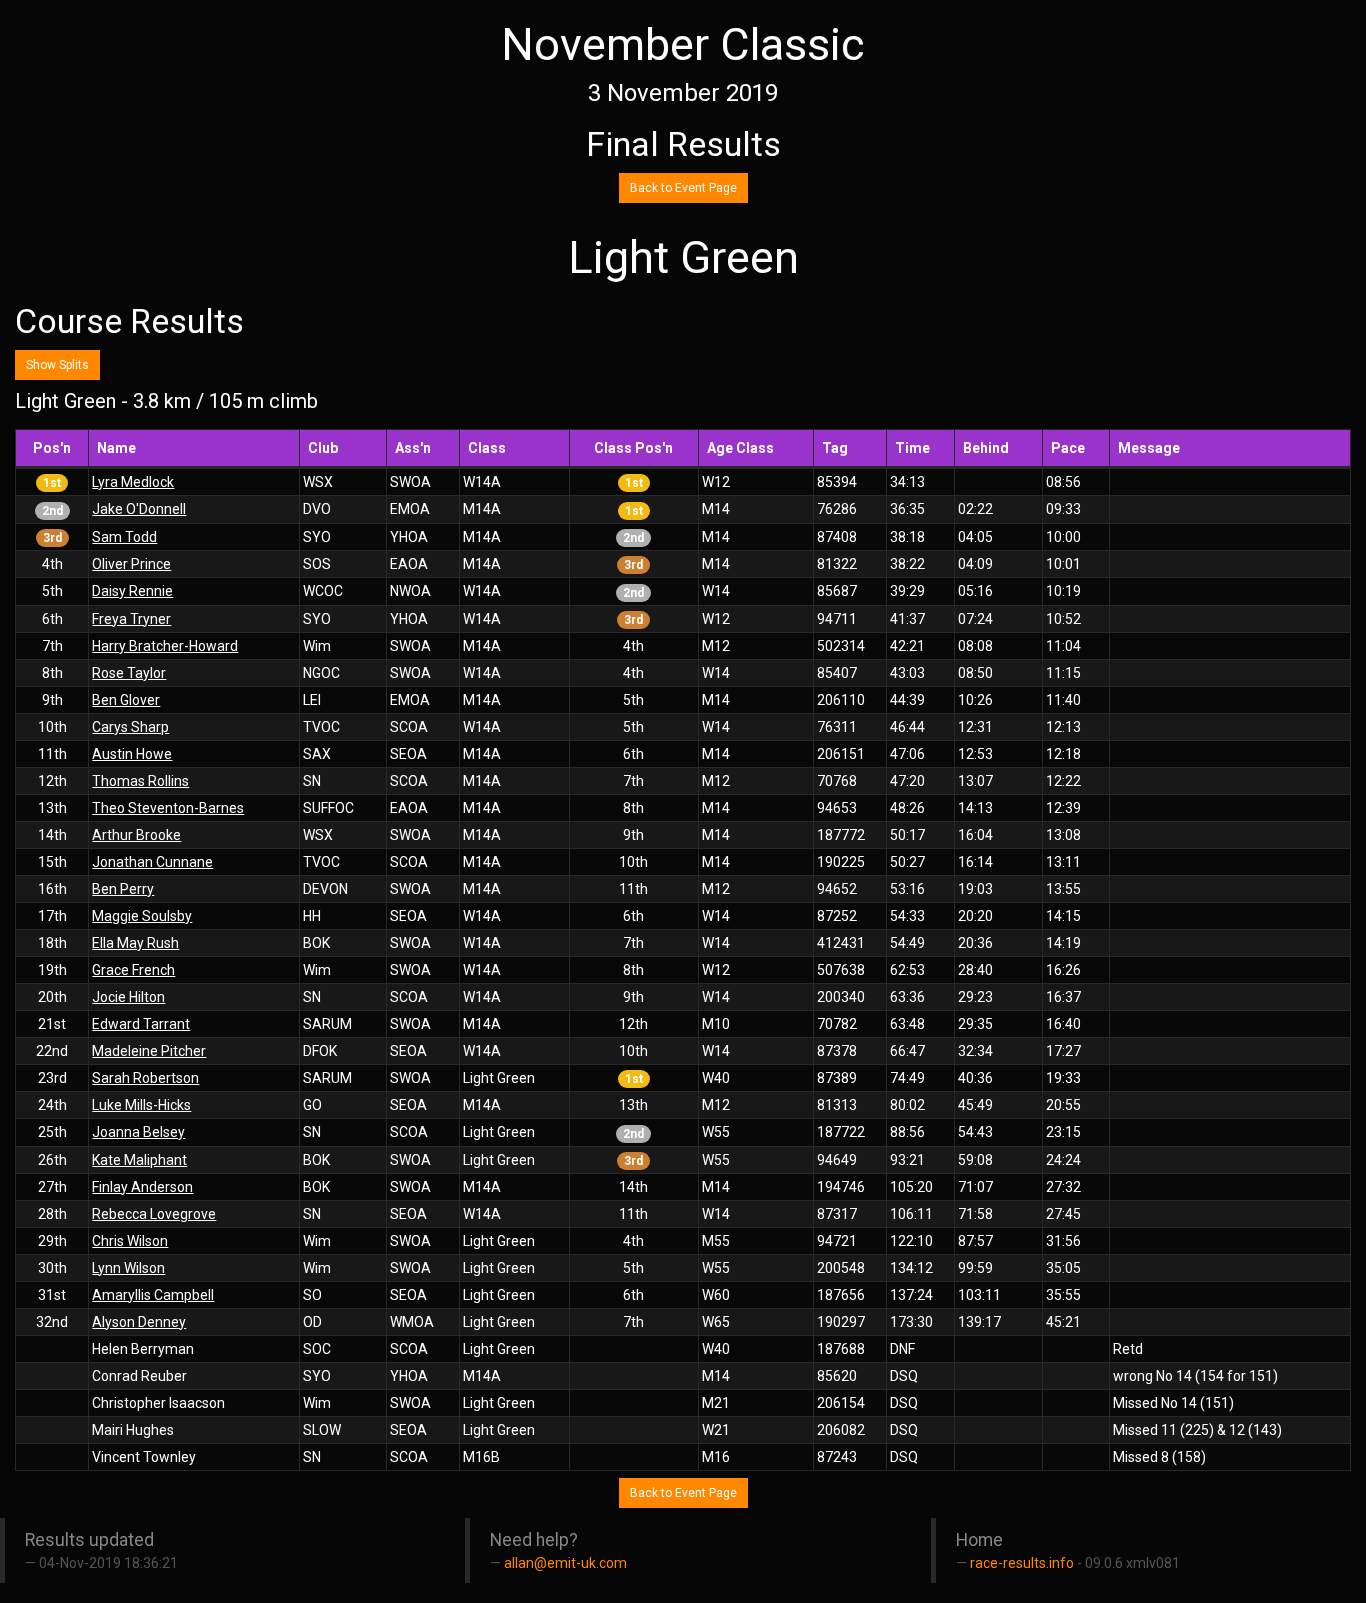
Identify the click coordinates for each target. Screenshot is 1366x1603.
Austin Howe (132, 754)
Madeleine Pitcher (149, 1051)
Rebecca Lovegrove (154, 1214)
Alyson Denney (139, 1322)
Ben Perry (123, 889)
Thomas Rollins (140, 781)
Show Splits (57, 365)
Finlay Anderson (142, 1187)
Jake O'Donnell (139, 509)
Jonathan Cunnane (152, 862)
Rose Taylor (129, 673)
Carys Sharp (130, 727)
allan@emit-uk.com (565, 1563)
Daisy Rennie (132, 591)
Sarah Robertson (145, 1078)
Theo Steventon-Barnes (168, 808)
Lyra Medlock (133, 482)
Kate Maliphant (139, 1160)
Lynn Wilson (128, 1268)
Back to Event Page (683, 188)
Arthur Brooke (136, 835)
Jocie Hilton (128, 997)
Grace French (133, 970)
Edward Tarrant (141, 1024)
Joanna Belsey (138, 1132)
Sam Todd (124, 537)
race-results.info (1022, 1563)
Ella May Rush (135, 943)
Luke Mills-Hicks (141, 1105)
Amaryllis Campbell (153, 1295)
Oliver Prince (131, 564)
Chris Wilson (130, 1241)
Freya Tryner (131, 619)
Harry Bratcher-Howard (165, 646)
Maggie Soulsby (142, 916)
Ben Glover (126, 700)
